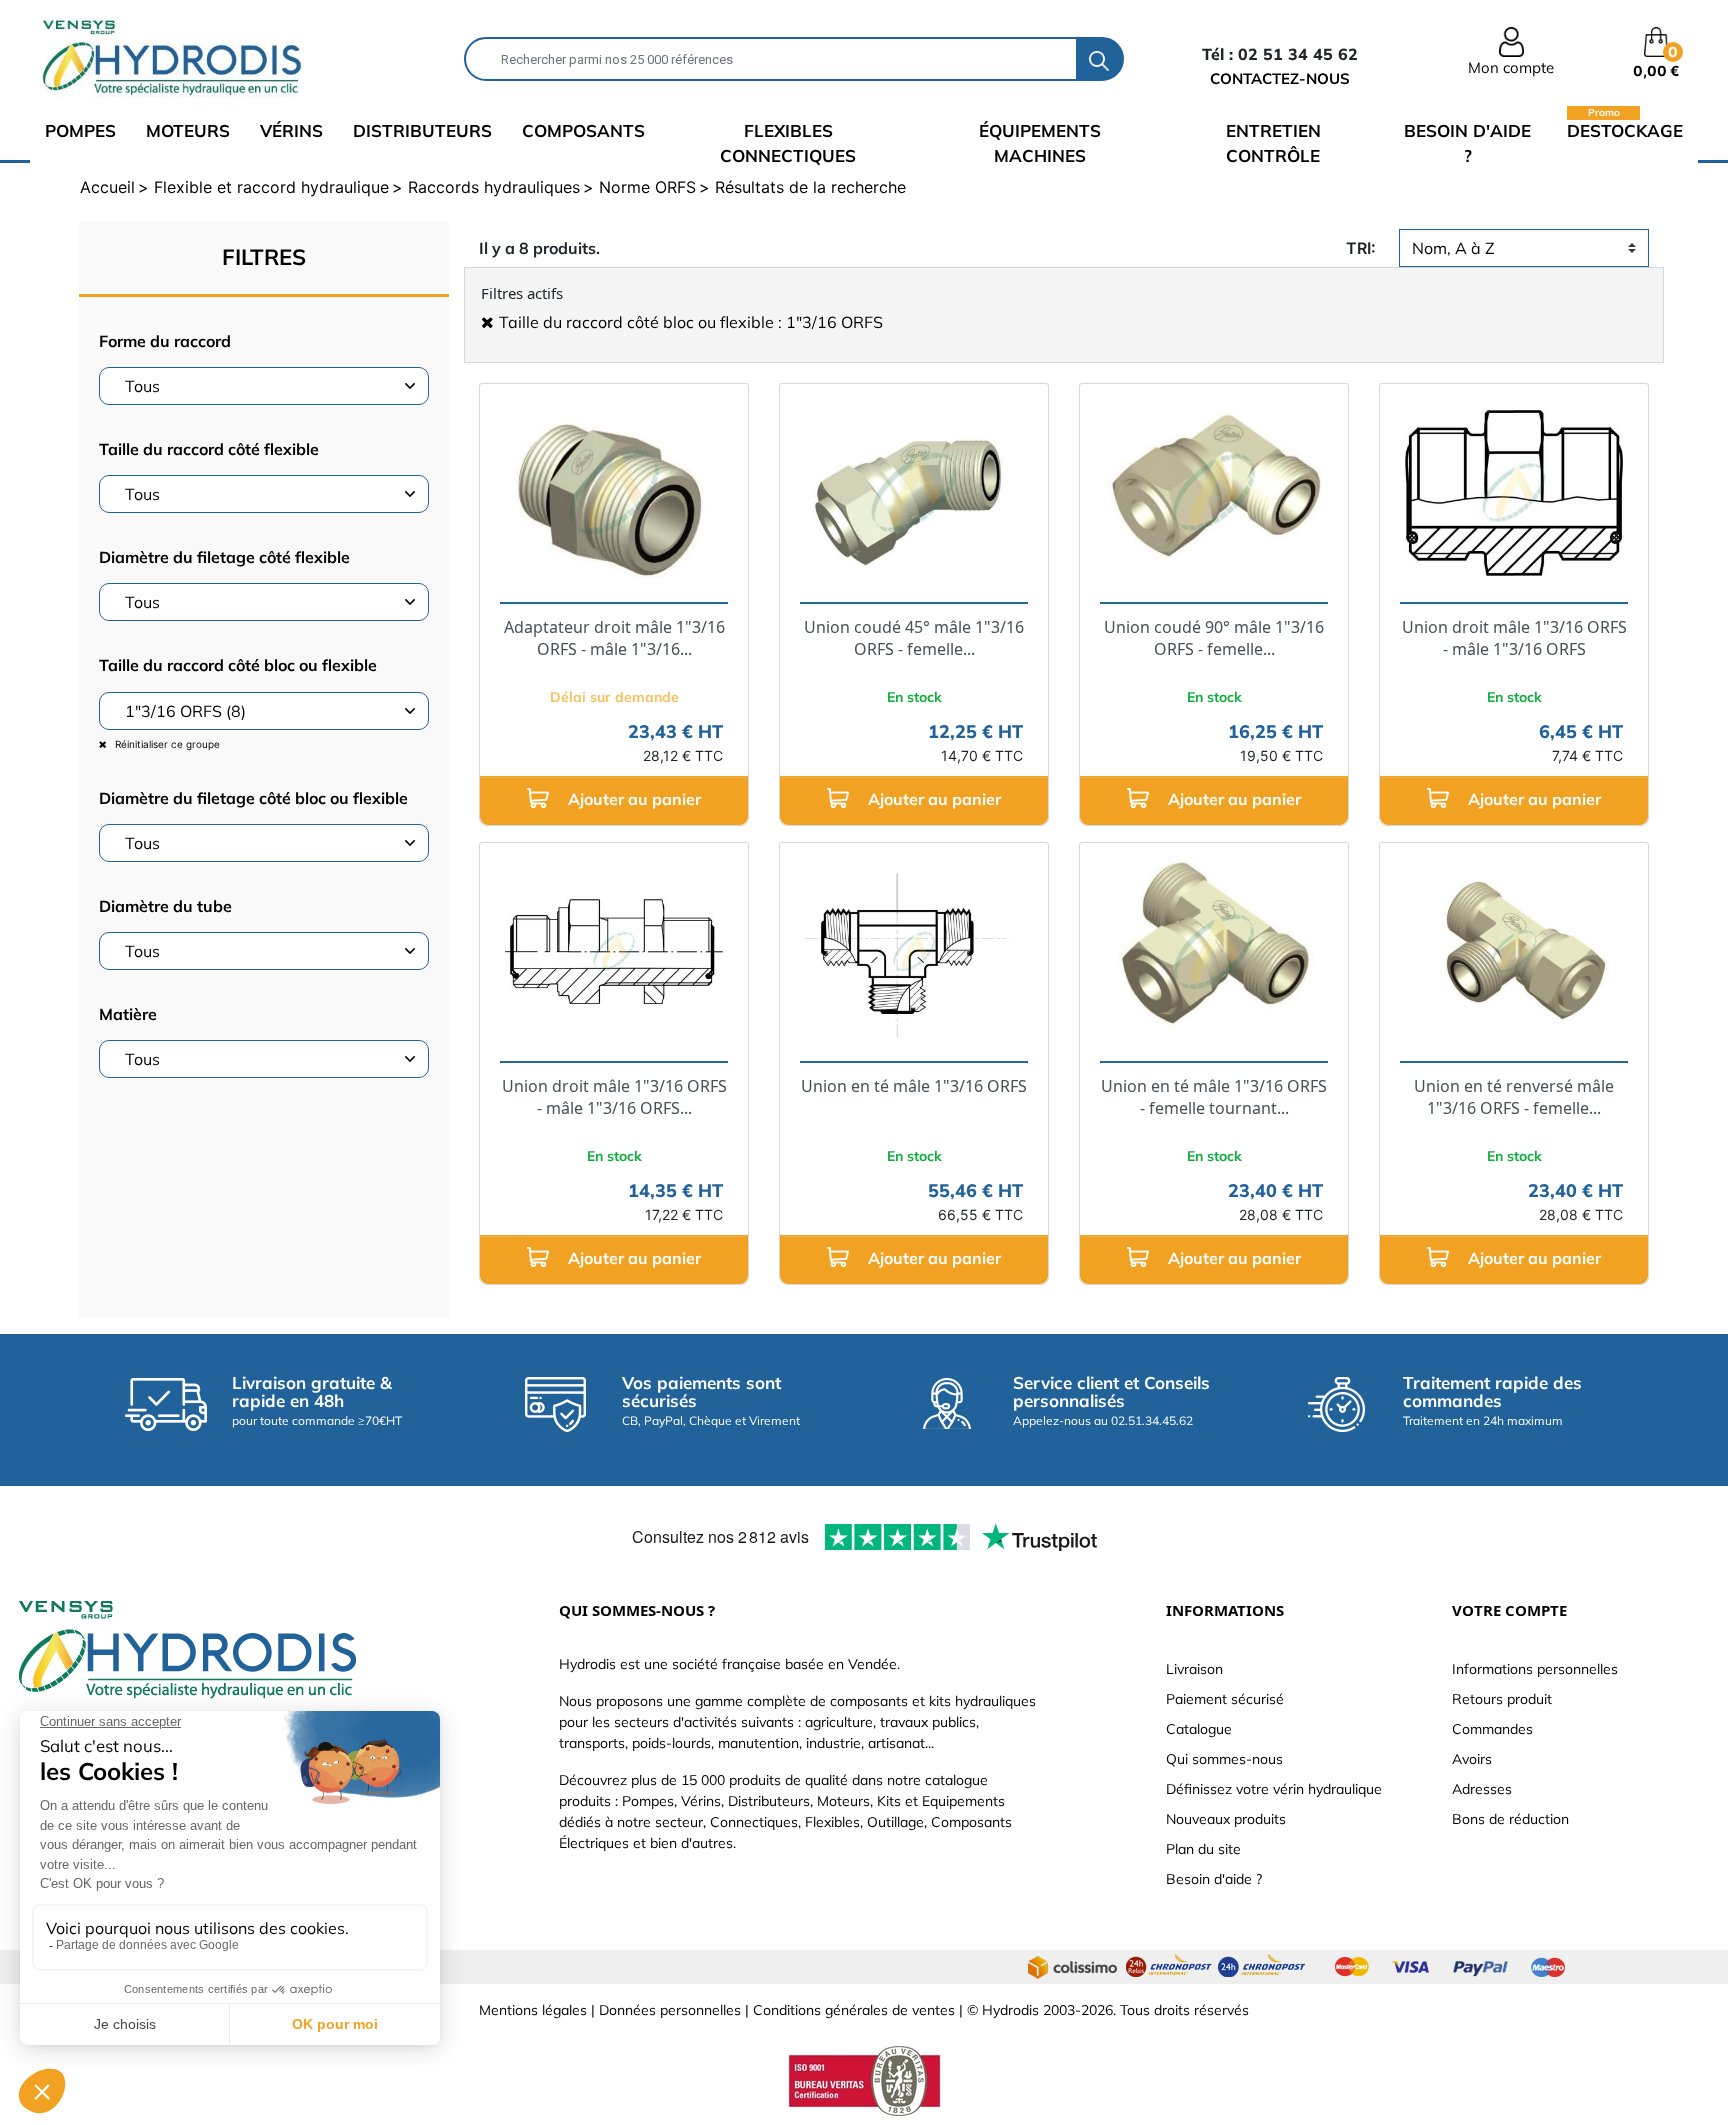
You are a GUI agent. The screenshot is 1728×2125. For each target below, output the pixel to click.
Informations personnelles (1535, 1669)
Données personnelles (670, 2010)
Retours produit (1502, 1699)
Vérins (291, 130)
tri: (1361, 248)
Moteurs (188, 130)
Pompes (80, 130)
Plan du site (1203, 1849)
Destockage (1625, 129)
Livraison (1194, 1669)
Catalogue (1199, 1729)
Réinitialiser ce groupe (166, 744)
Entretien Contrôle (1273, 143)
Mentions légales (533, 2010)
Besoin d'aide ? (1467, 143)
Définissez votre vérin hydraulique (1274, 1789)
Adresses (1482, 1789)
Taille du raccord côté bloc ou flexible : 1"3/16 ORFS (691, 322)
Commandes (1492, 1729)
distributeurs (422, 130)
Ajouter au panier (632, 799)
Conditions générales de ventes (854, 2010)
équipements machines (1040, 143)
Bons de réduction (1510, 1819)
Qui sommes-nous (1224, 1759)
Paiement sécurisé (1225, 1699)
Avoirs (1472, 1759)
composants (583, 130)
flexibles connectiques (788, 143)
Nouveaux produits (1226, 1819)
